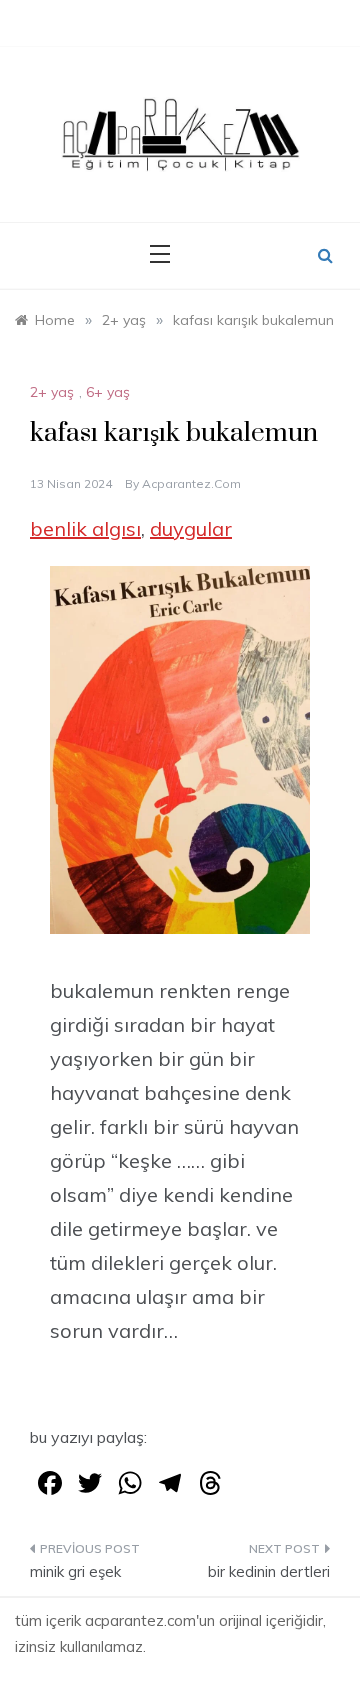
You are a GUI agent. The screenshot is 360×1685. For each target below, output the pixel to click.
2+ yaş (52, 392)
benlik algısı (85, 528)
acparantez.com (191, 483)
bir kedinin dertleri (269, 1571)
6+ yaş (108, 392)
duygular (191, 528)
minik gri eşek (75, 1571)
